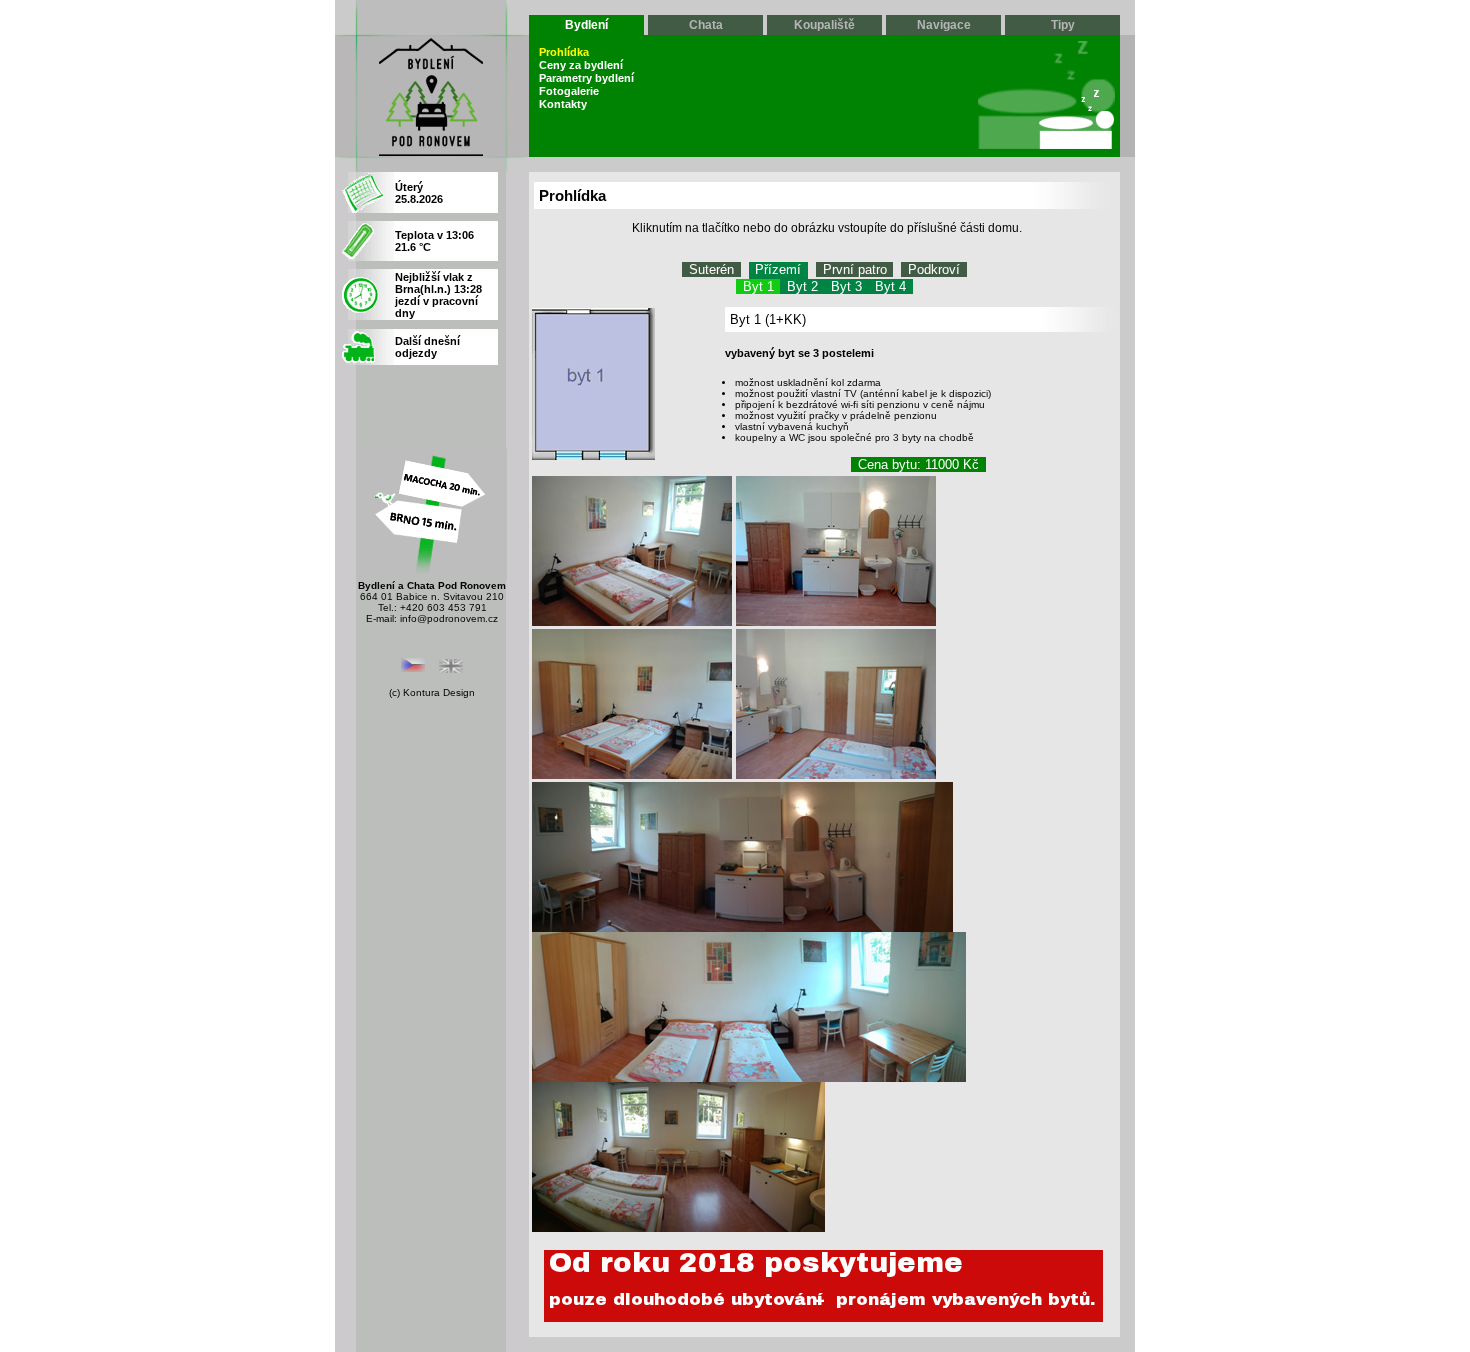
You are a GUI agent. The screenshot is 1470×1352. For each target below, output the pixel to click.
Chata (706, 25)
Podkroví (934, 269)
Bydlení (586, 25)
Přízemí (778, 269)
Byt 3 (846, 286)
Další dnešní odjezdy (427, 347)
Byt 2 (802, 286)
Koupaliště (824, 25)
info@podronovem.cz (449, 618)
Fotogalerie (569, 91)
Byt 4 (890, 286)
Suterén (711, 269)
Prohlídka (564, 52)
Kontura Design (439, 692)
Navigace (944, 25)
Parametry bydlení (586, 78)
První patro (855, 269)
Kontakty (563, 104)
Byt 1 (758, 286)
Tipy (1063, 25)
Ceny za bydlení (581, 65)
